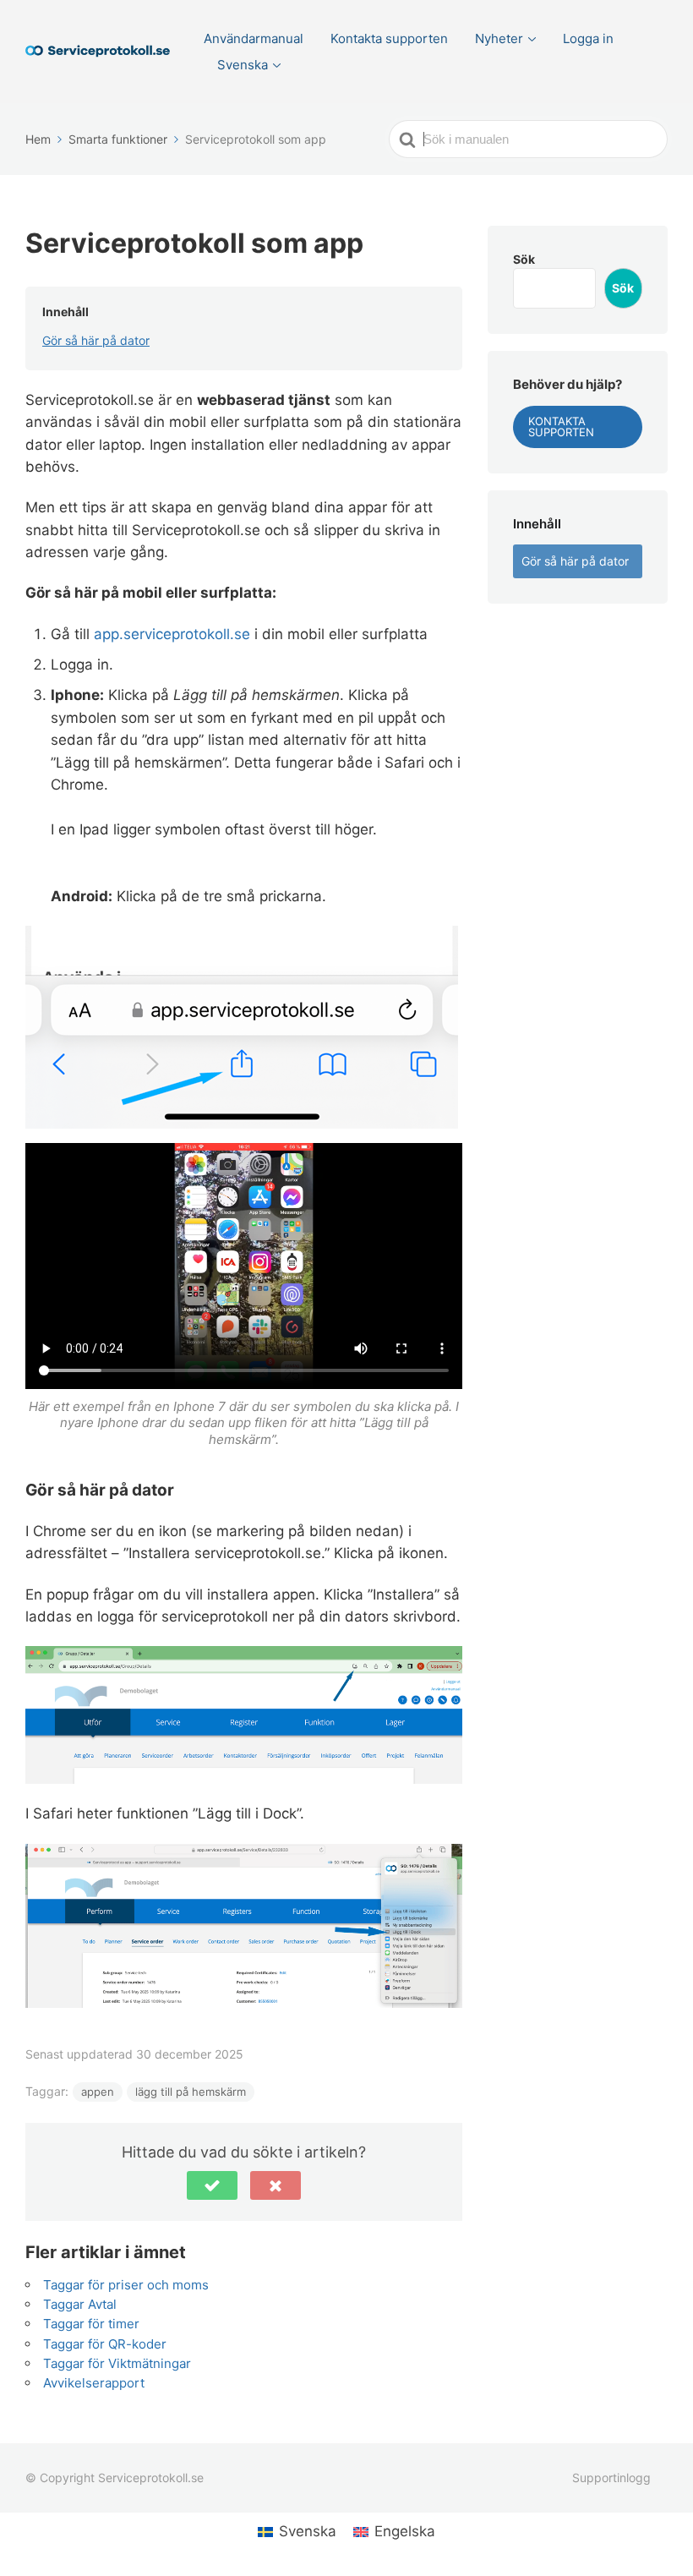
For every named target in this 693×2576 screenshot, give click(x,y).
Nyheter (499, 38)
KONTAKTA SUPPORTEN (561, 427)
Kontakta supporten (389, 38)
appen (98, 2092)
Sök (524, 259)
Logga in (588, 38)
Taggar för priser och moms (126, 2285)
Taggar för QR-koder (105, 2344)
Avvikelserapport (94, 2383)
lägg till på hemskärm (191, 2092)
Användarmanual (254, 38)
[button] (212, 2185)
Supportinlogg (611, 2478)
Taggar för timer (91, 2324)
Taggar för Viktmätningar (117, 2363)
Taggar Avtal (80, 2304)
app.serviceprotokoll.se (172, 634)
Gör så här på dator (96, 340)
